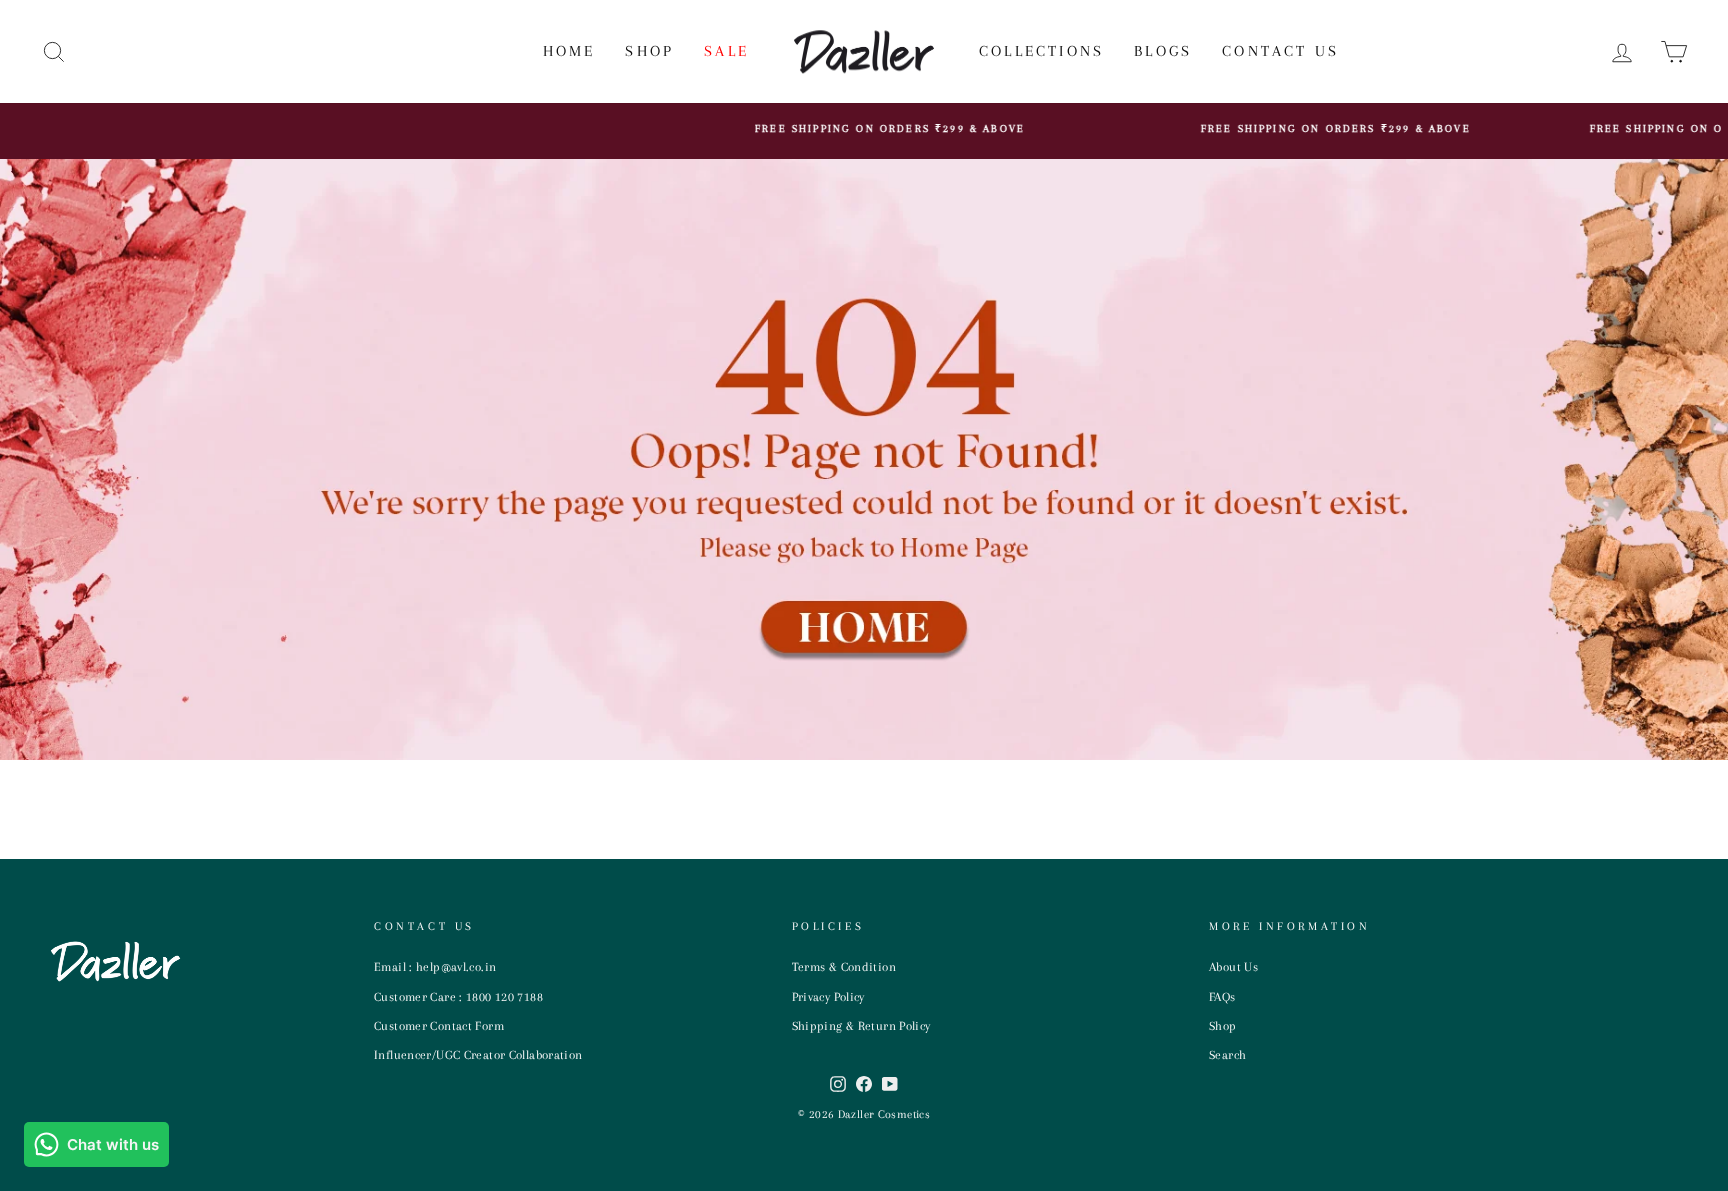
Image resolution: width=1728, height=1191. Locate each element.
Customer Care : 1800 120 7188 (458, 997)
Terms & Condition (844, 967)
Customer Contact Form (439, 1026)
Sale (726, 51)
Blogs (1163, 51)
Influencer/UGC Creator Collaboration (478, 1055)
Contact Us (1280, 51)
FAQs (1222, 997)
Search (1227, 1055)
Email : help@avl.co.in (435, 967)
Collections (1041, 51)
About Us (1233, 967)
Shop (649, 51)
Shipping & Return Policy (861, 1026)
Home (569, 51)
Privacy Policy (828, 997)
